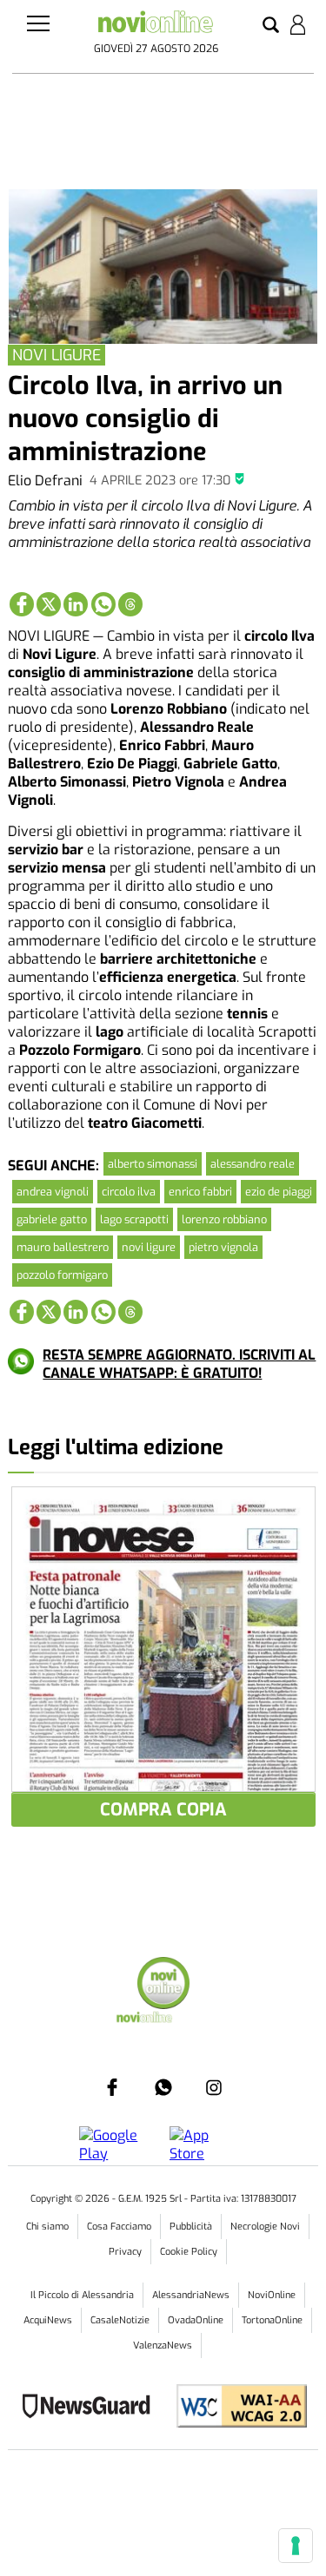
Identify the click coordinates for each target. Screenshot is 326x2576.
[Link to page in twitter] (49, 604)
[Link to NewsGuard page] (92, 2408)
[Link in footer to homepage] (163, 1985)
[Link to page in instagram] (214, 2087)
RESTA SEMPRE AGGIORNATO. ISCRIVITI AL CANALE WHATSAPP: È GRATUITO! (179, 1364)
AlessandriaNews (191, 2295)
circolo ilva (129, 1192)
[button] (271, 26)
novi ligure (149, 1247)
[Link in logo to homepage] (156, 25)
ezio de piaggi (279, 1192)
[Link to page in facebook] (22, 604)
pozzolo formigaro (62, 1275)
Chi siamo (47, 2227)
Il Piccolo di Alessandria (82, 2295)
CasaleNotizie (120, 2320)
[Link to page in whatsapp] (103, 604)
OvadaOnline (196, 2320)
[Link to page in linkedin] (76, 604)
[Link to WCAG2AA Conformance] (235, 2408)
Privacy (125, 2252)
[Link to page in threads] (130, 604)
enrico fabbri (200, 1192)
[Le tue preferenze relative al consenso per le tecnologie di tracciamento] (296, 2546)
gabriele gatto (52, 1219)
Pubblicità (191, 2227)
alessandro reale (253, 1164)
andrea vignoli (53, 1192)
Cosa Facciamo (119, 2227)
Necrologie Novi (265, 2227)
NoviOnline (272, 2295)
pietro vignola (223, 1247)
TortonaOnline (272, 2320)
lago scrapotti (134, 1219)
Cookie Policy (189, 2252)
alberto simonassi (153, 1164)
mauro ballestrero (63, 1247)
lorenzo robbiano (224, 1219)
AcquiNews (48, 2320)
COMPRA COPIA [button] (163, 1810)
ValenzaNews (163, 2345)
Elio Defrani (45, 481)
